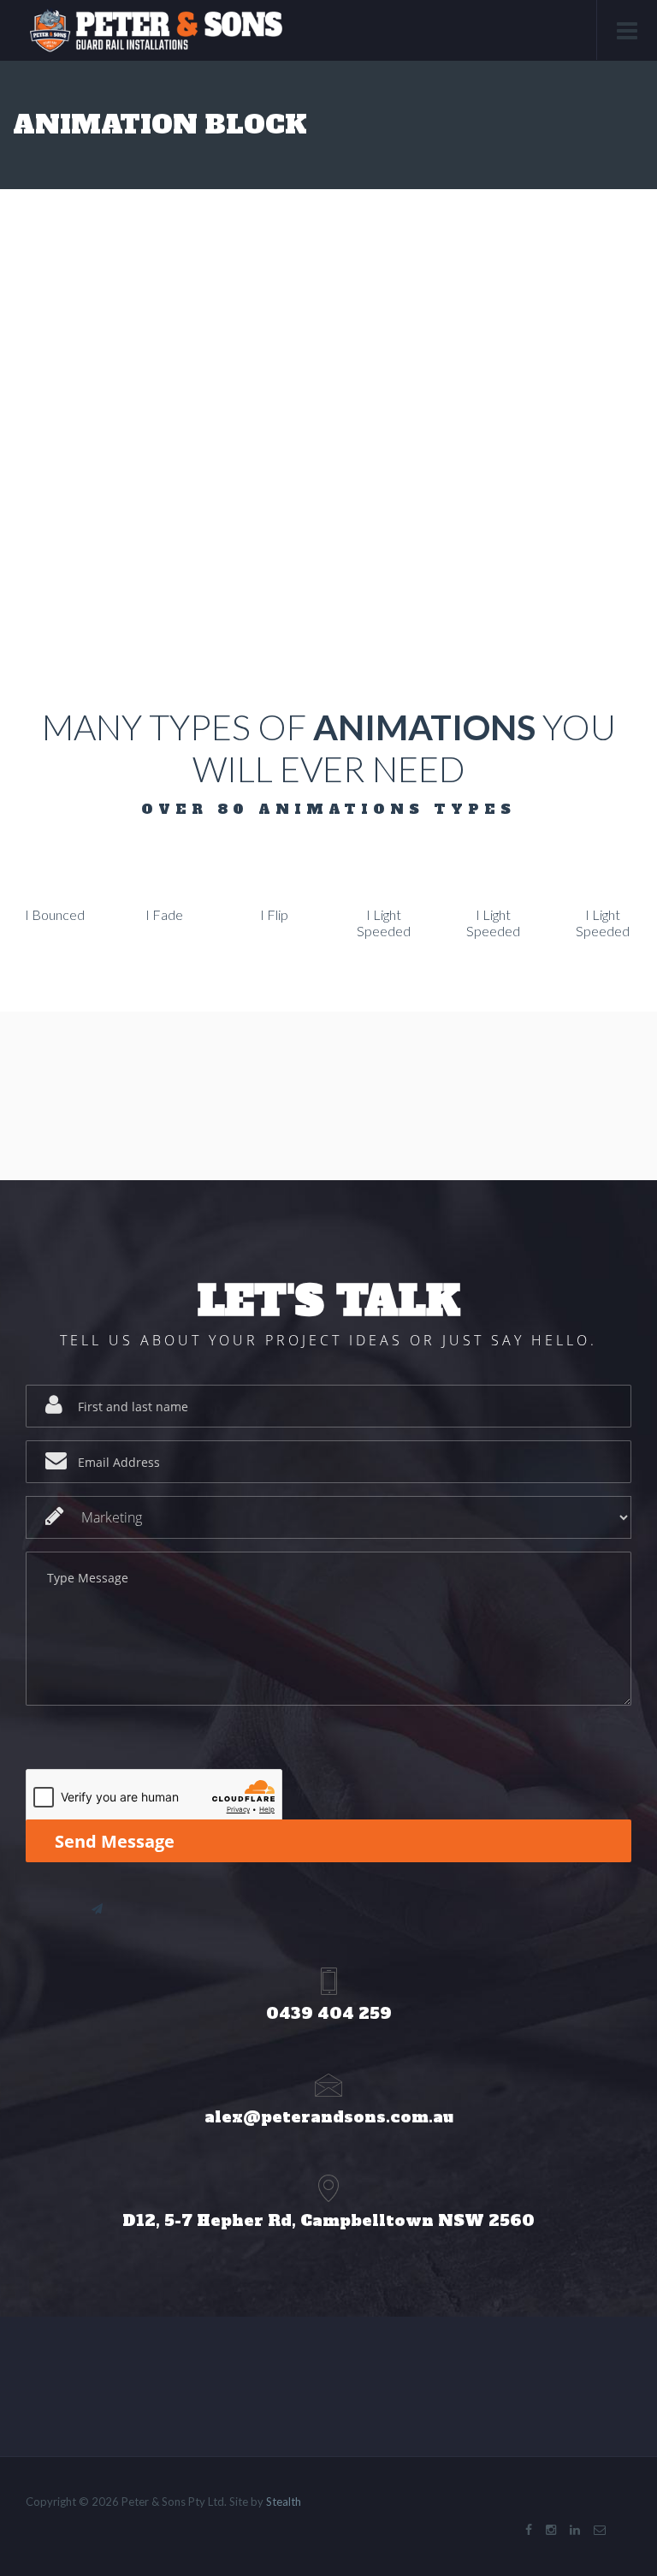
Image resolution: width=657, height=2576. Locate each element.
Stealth (284, 2502)
